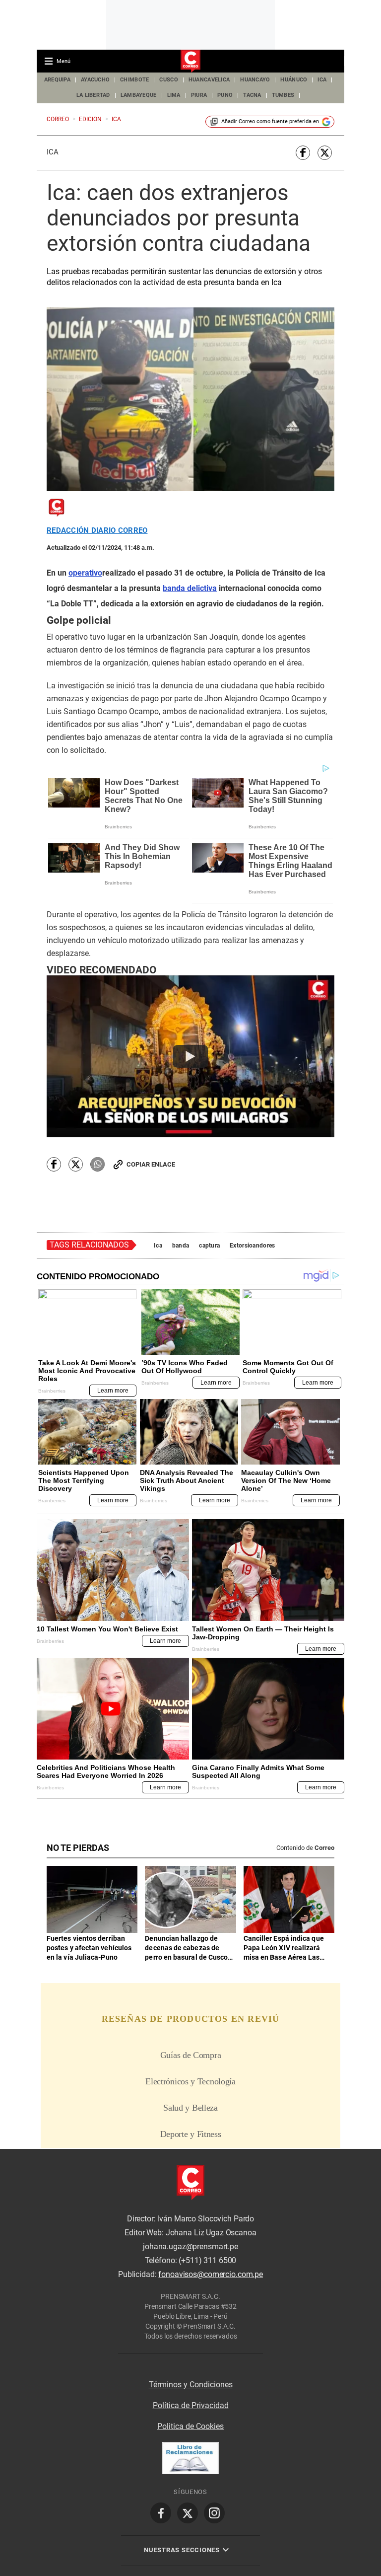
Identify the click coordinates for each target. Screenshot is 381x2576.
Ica (53, 152)
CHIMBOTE (134, 80)
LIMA (174, 95)
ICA (322, 80)
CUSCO (168, 80)
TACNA (252, 95)
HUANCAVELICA (209, 80)
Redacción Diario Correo (97, 531)
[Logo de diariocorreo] (190, 62)
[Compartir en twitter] (325, 153)
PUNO (225, 95)
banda (181, 1246)
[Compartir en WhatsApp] (97, 1164)
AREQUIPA (57, 80)
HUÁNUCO (294, 80)
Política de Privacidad (191, 2405)
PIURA (199, 95)
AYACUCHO (95, 80)
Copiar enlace (151, 1164)
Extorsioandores (252, 1246)
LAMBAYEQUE (139, 95)
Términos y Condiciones (191, 2385)
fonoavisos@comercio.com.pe (211, 2274)
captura (209, 1246)
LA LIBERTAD (93, 95)
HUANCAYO (255, 80)
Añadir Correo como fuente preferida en (270, 121)
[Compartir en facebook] (303, 153)
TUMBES (283, 95)
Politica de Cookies (190, 2426)
